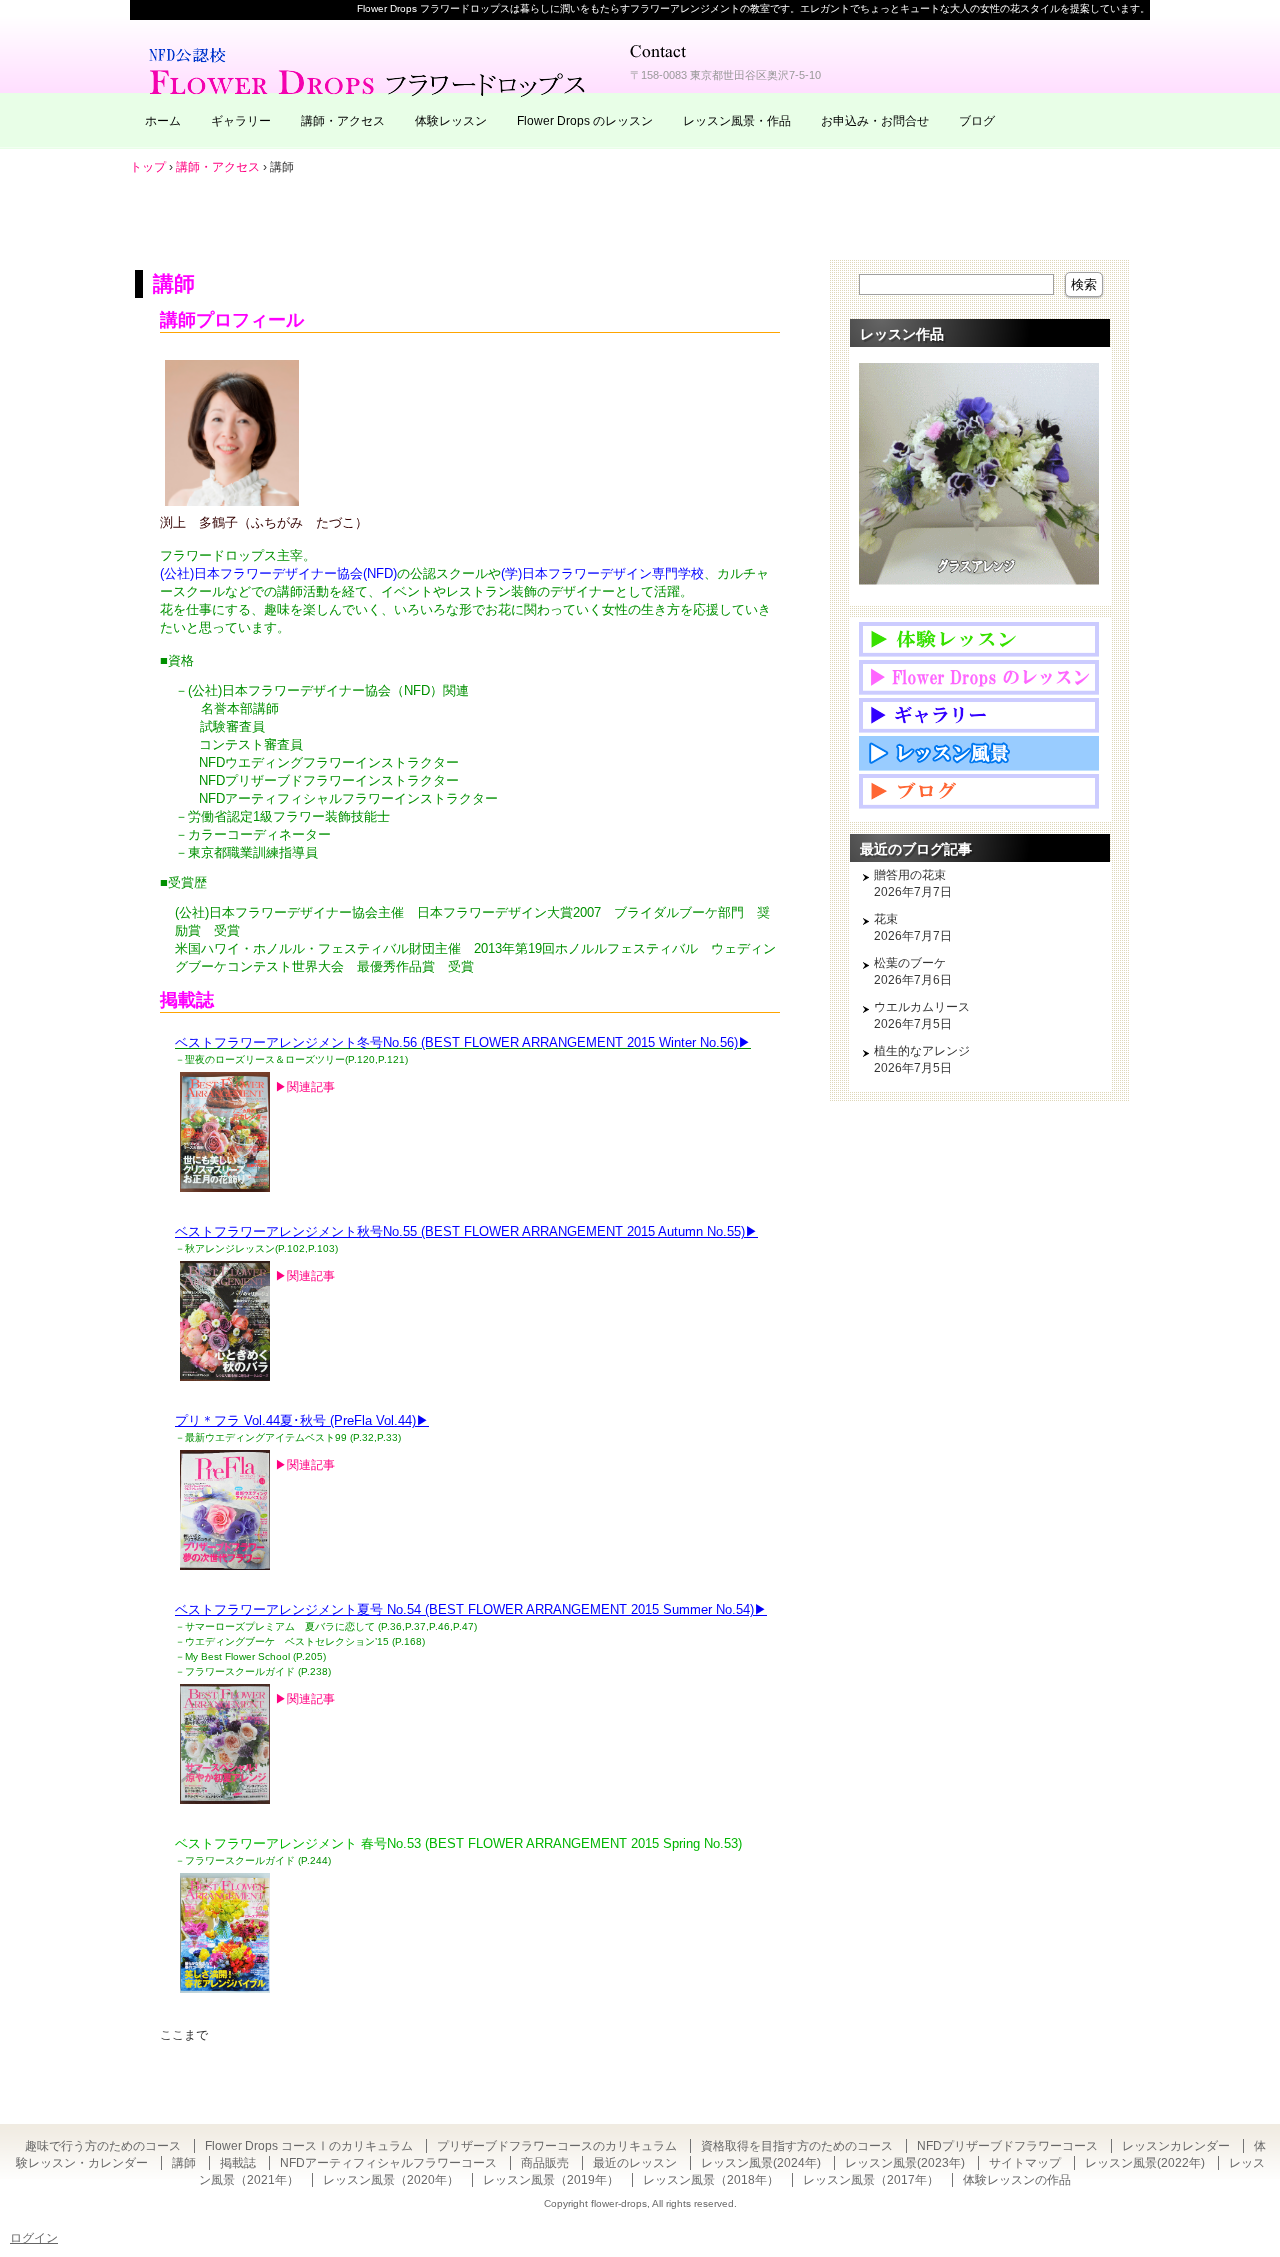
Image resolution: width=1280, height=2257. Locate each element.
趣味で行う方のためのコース (103, 2146)
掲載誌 (238, 2163)
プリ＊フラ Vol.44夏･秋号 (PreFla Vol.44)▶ (302, 1420)
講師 (174, 283)
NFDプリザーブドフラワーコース (1007, 2146)
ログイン (34, 2238)
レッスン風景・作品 (737, 121)
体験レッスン (451, 121)
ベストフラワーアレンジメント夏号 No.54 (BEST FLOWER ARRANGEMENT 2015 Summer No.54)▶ (471, 1609)
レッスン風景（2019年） (551, 2180)
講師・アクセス (343, 121)
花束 (886, 919)
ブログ (977, 121)
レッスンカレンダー (1176, 2146)
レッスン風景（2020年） (391, 2180)
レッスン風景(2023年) (905, 2163)
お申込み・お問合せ (875, 121)
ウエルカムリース (922, 1007)
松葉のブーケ (910, 963)
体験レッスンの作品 (1017, 2180)
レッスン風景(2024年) (761, 2163)
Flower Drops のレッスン (585, 121)
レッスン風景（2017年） (871, 2180)
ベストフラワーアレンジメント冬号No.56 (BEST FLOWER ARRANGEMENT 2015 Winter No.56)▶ (463, 1042)
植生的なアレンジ (922, 1051)
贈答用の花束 (910, 875)
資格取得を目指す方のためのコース (797, 2146)
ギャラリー (241, 121)
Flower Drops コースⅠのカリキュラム (309, 2146)
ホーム (163, 121)
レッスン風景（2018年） (711, 2180)
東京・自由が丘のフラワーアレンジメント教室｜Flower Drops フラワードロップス (370, 70)
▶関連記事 (305, 1087)
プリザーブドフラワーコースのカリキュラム (557, 2146)
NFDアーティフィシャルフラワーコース (388, 2163)
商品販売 (545, 2163)
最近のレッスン (635, 2163)
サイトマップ (1025, 2163)
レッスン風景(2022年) (1145, 2163)
